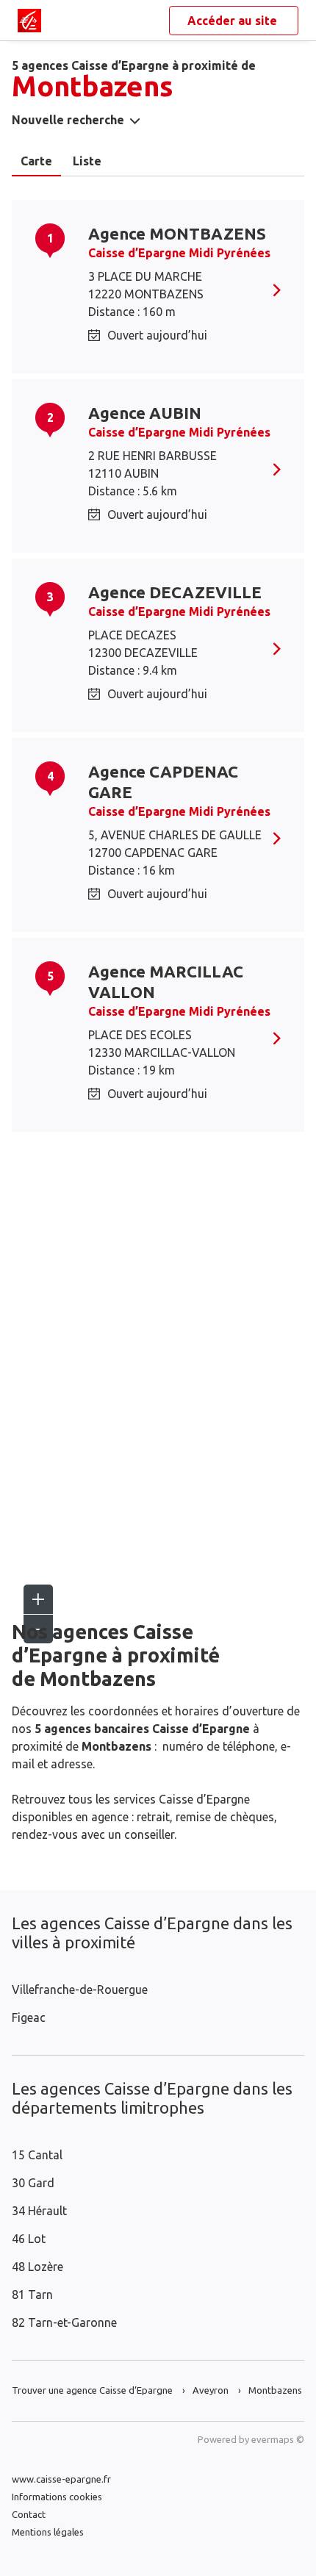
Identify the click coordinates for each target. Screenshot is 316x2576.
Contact (29, 2514)
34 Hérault (39, 2211)
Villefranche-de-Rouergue (80, 1990)
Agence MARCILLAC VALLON (166, 982)
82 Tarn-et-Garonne (64, 2322)
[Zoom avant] (38, 1599)
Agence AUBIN (145, 413)
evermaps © (278, 2439)
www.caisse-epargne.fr (61, 2479)
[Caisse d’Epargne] (29, 21)
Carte (36, 161)
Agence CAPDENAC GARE (163, 782)
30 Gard (33, 2183)
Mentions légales (48, 2532)
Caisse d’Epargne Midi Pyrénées (179, 253)
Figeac (29, 2017)
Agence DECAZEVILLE (175, 592)
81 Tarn (32, 2295)
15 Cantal (37, 2155)
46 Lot (29, 2239)
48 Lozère (37, 2267)
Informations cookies (57, 2497)
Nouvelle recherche (68, 120)
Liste (87, 161)
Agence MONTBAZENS (177, 233)
